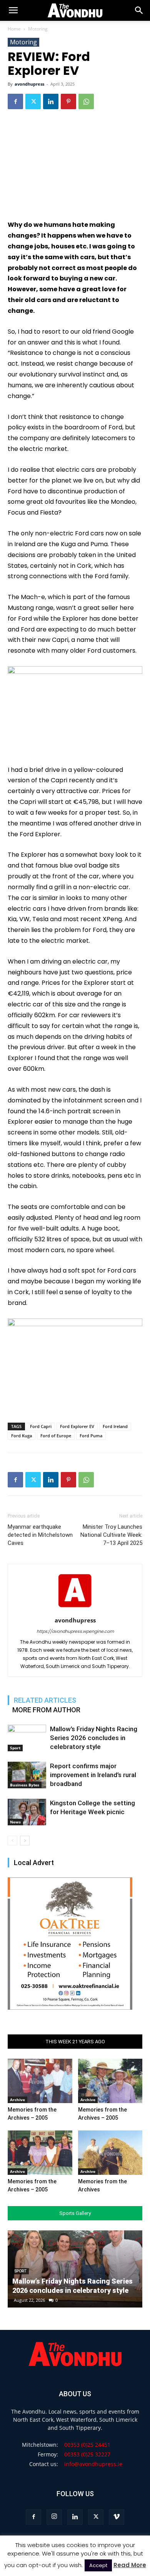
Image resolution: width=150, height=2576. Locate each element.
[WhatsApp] (86, 101)
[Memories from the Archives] (110, 2153)
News (15, 1822)
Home (14, 29)
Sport (15, 1748)
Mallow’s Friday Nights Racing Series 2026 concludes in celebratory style (94, 1738)
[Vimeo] (117, 2517)
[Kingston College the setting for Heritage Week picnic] (27, 1812)
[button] (139, 10)
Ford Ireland (115, 1426)
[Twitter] (33, 101)
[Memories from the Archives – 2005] (40, 2081)
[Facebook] (15, 101)
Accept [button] (98, 2565)
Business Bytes (25, 1785)
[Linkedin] (51, 101)
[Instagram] (54, 2517)
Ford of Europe (56, 1436)
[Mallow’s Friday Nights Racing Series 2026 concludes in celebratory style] (27, 1738)
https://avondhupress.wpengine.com (75, 1631)
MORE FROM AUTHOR (46, 1710)
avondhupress (29, 84)
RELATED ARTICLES (45, 1700)
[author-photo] (75, 1609)
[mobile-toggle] (13, 10)
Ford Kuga (22, 1436)
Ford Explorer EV (77, 1426)
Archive (17, 2100)
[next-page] (25, 1841)
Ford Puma (91, 1436)
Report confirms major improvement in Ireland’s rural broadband (93, 1775)
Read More (130, 2565)
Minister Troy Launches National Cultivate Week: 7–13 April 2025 (111, 1535)
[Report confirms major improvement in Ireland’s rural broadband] (27, 1775)
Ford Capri (41, 1426)
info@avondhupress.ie (93, 2464)
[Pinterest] (68, 101)
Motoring (38, 29)
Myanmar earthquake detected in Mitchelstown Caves (40, 1535)
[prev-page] (12, 1841)
